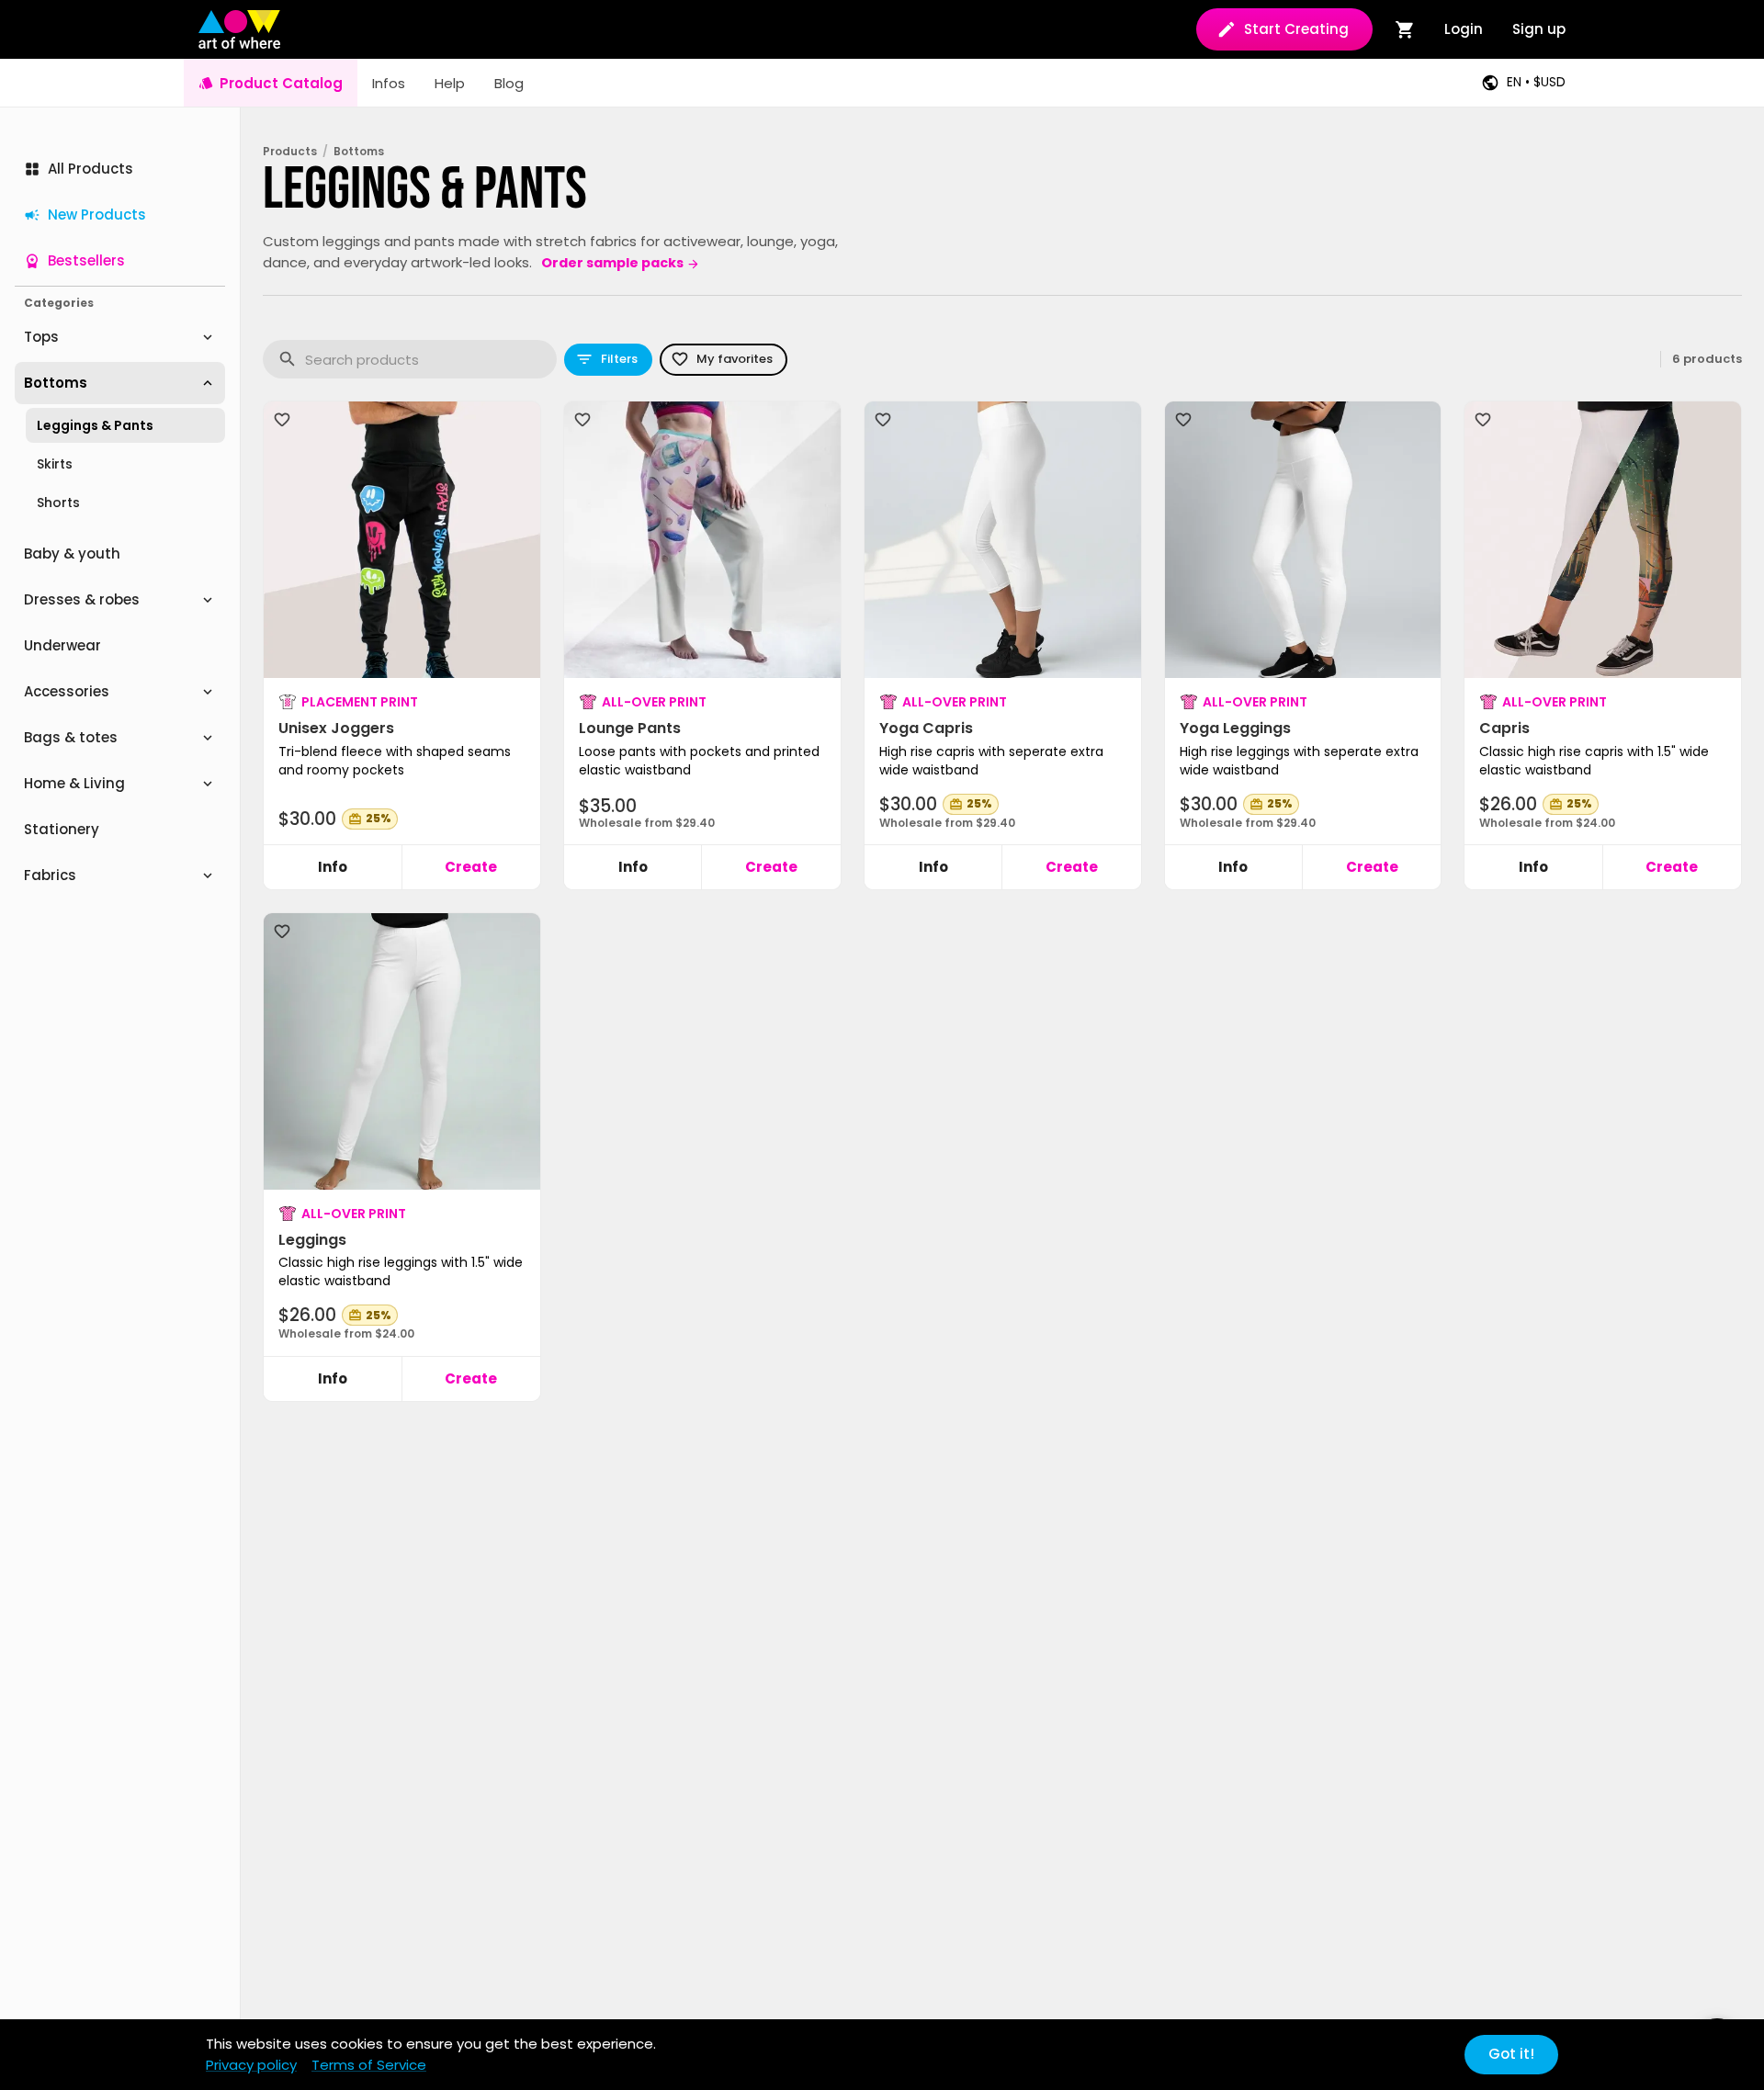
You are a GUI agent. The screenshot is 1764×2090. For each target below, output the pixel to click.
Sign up (1539, 29)
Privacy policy (251, 2065)
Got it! (1511, 2054)
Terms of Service (369, 2065)
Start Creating (1296, 29)
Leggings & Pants (95, 425)
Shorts (58, 503)
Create (471, 867)
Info (333, 867)
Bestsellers (86, 260)
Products (290, 152)
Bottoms (359, 152)
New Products (97, 215)
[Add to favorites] (282, 420)
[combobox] (431, 359)
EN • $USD (1536, 82)
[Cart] (1405, 29)
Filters (619, 359)
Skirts (55, 464)
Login (1464, 29)
